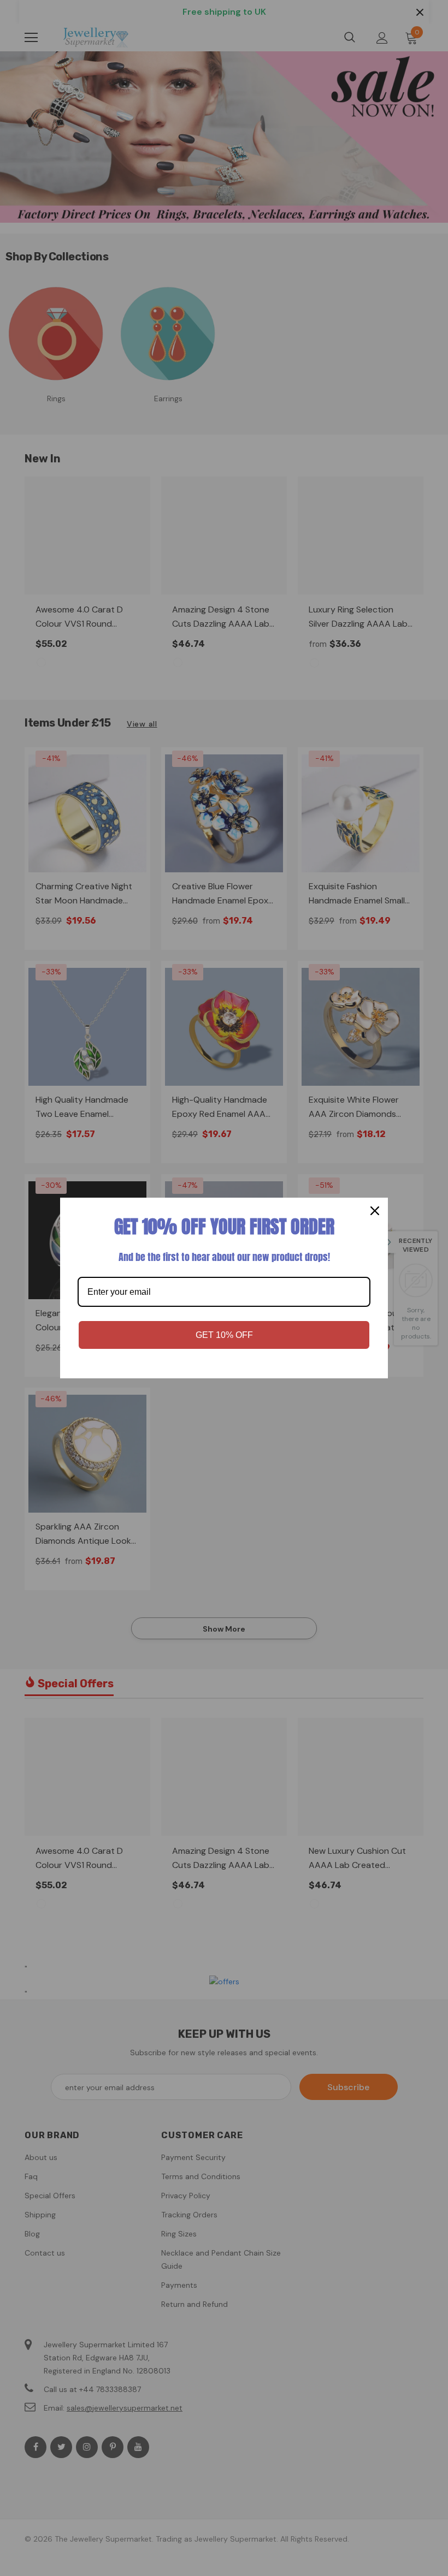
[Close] (375, 1211)
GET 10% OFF (224, 1335)
